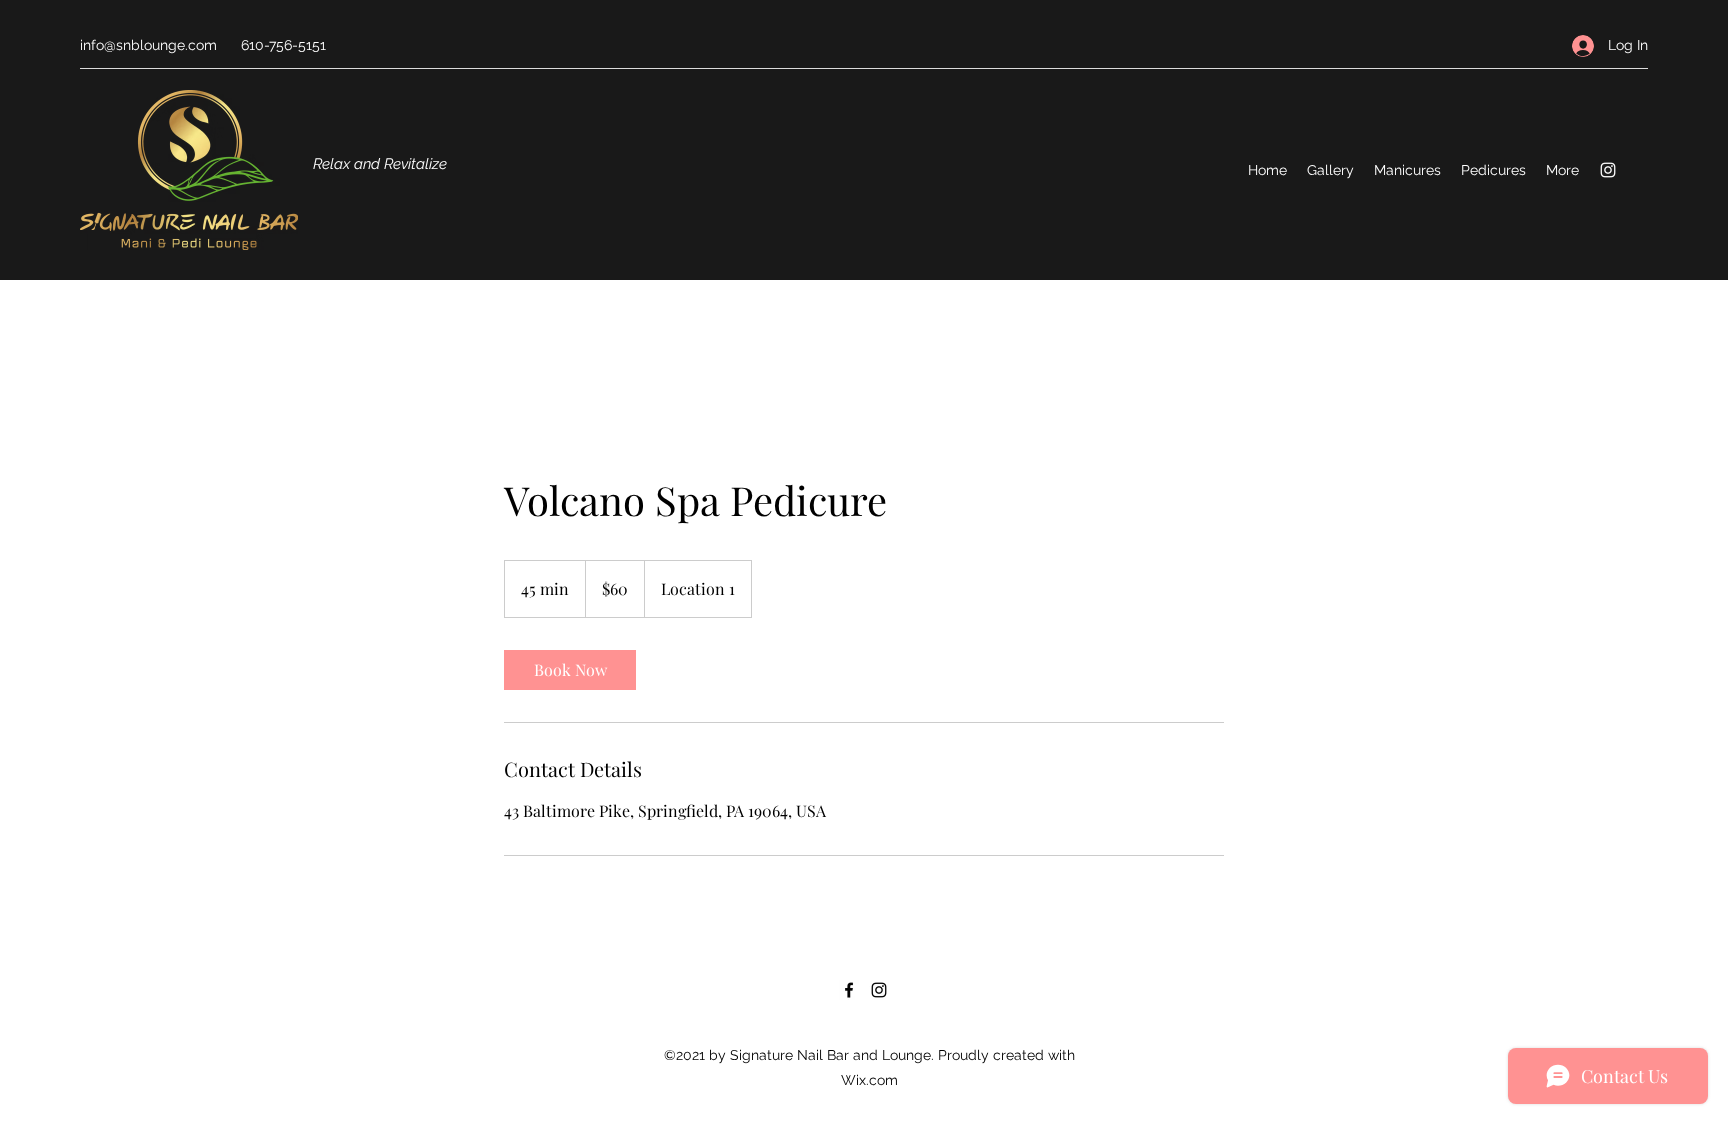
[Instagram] (1608, 170)
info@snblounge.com (148, 45)
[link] (570, 670)
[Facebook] (849, 990)
